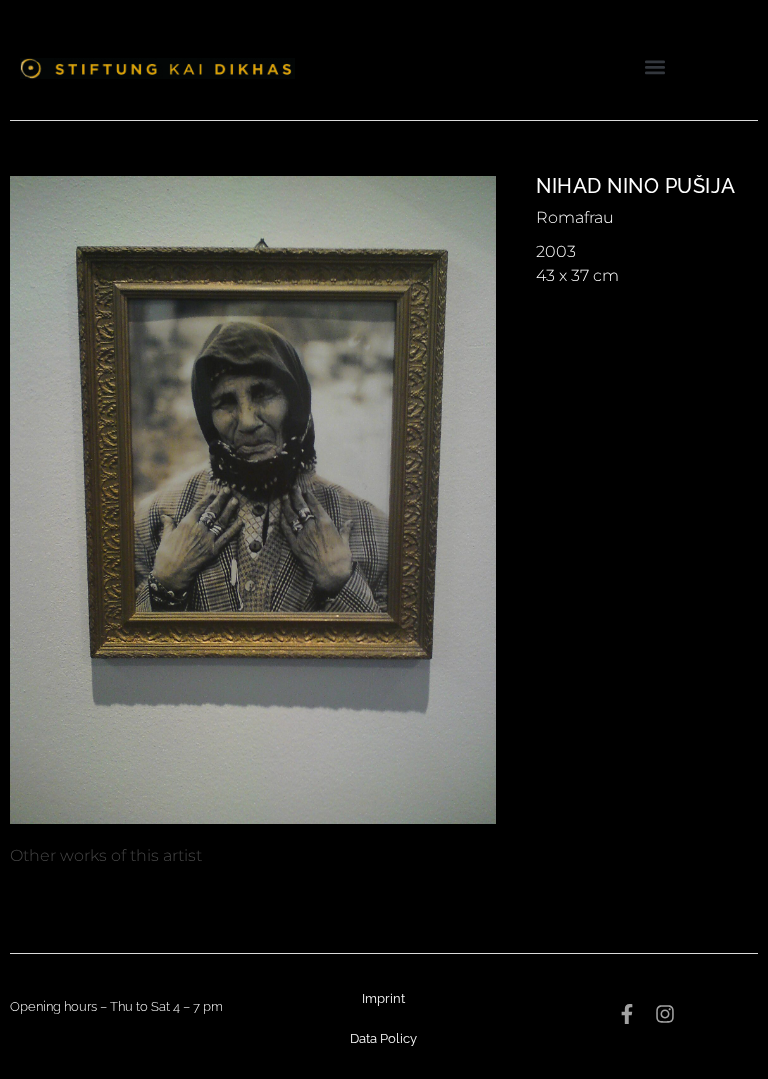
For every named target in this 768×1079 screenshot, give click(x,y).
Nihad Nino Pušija (636, 186)
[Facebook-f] (627, 1014)
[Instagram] (665, 1014)
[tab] (106, 856)
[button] (655, 66)
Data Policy (383, 1038)
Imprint (383, 998)
